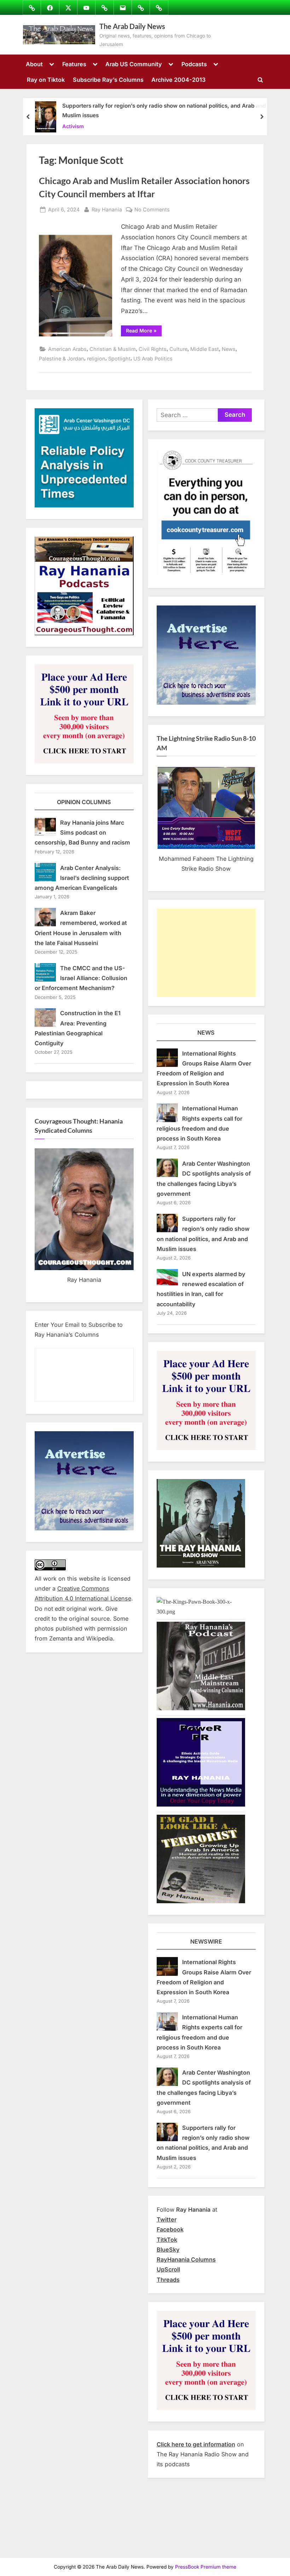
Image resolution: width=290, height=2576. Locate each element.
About (34, 64)
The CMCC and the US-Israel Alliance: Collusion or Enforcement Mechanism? (81, 978)
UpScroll (168, 2269)
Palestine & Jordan (62, 359)
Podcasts (194, 64)
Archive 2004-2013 (178, 80)
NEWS (206, 1033)
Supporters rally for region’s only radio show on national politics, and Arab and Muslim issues (164, 110)
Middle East (205, 349)
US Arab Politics (153, 359)
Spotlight (119, 359)
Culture (178, 349)
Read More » (144, 332)
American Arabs (67, 349)
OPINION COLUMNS (84, 802)
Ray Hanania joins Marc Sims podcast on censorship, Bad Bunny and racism (82, 833)
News (229, 349)
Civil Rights (153, 349)
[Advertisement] (206, 953)
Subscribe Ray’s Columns (108, 80)
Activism (73, 126)
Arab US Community (134, 64)
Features (74, 64)
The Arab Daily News (132, 26)
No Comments (152, 210)
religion (96, 359)
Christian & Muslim (113, 349)
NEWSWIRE (206, 1941)
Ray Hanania (107, 209)
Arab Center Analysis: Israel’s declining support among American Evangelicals (82, 878)
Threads (168, 2280)
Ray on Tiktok (46, 80)
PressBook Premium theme (206, 2567)
